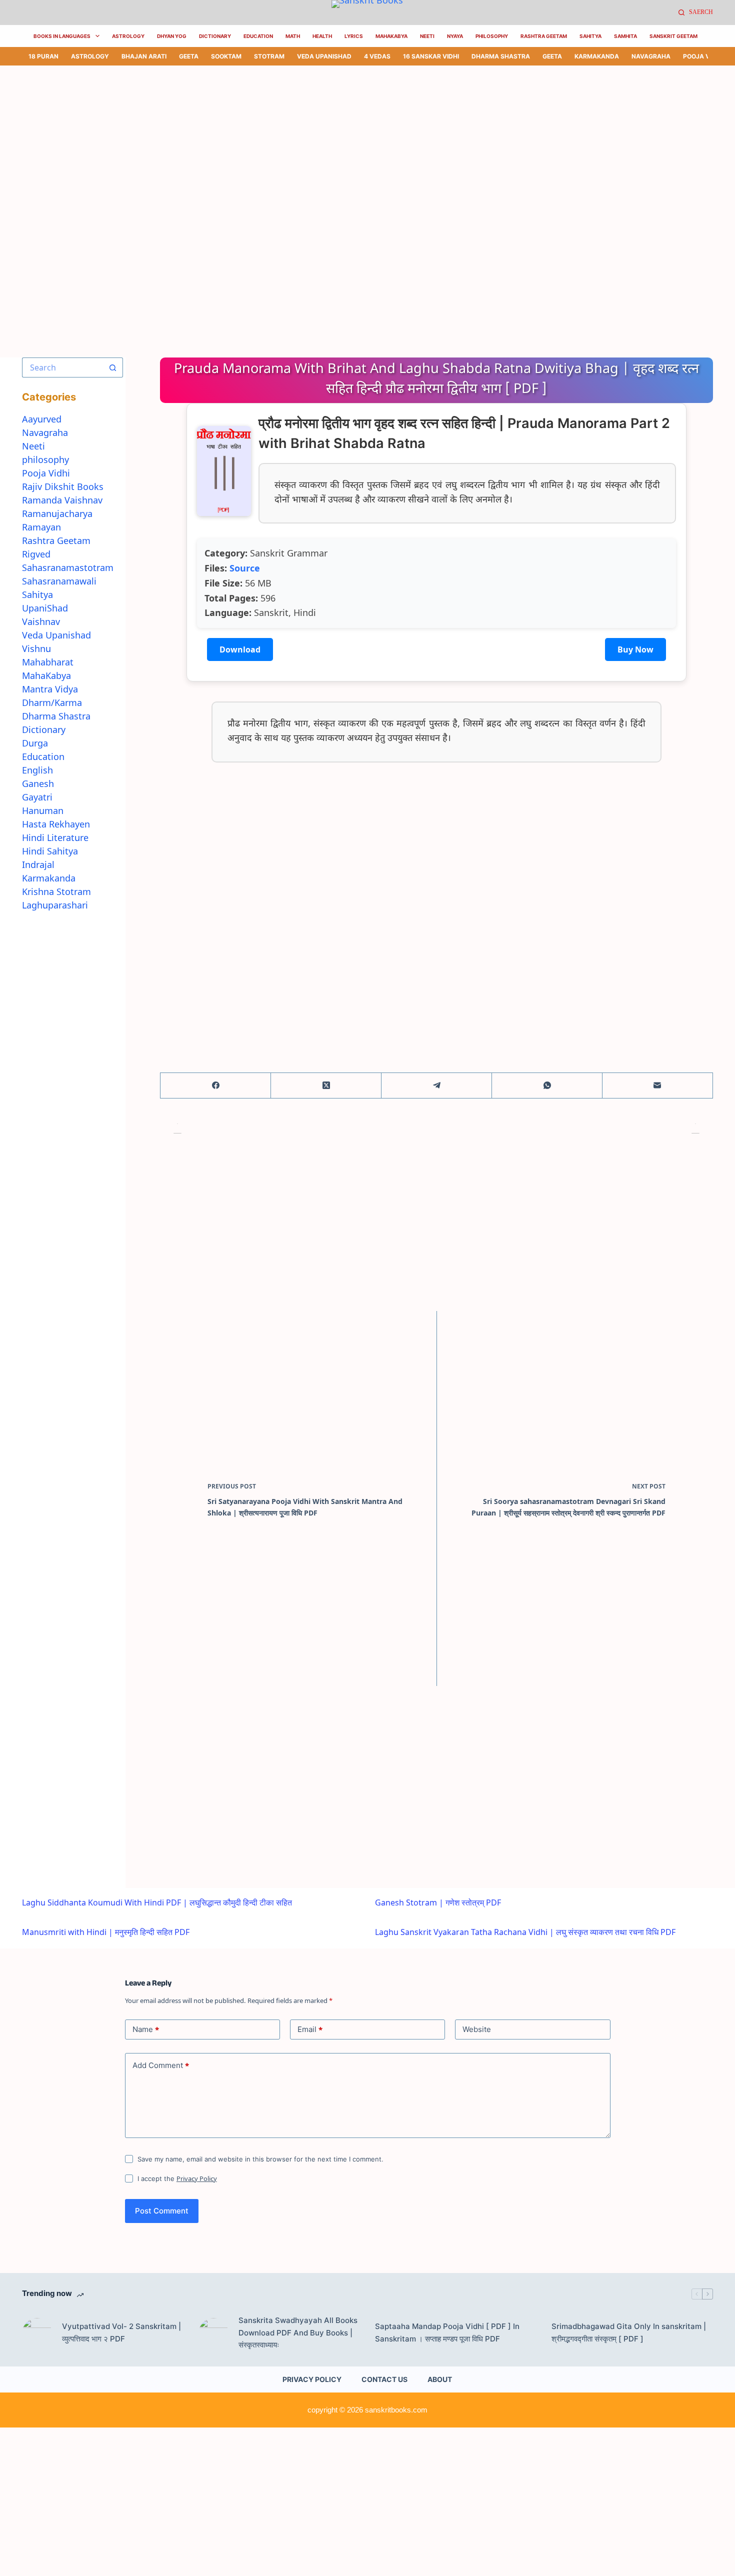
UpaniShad (45, 608)
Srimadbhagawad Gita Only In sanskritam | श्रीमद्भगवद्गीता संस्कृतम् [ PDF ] (629, 2332)
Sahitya (590, 36)
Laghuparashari (55, 905)
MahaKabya (391, 36)
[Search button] (113, 367)
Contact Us (384, 2379)
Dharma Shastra (501, 56)
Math (293, 36)
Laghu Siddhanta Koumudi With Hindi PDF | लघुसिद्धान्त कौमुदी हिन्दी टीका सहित (157, 1902)
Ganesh (38, 783)
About (440, 2379)
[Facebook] (216, 1086)
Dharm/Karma (52, 702)
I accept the (177, 2178)
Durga (35, 743)
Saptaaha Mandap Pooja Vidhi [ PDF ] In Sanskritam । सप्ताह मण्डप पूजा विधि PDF (447, 2332)
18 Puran (43, 56)
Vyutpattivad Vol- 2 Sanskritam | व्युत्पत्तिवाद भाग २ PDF (121, 2332)
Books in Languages (62, 36)
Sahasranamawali (59, 581)
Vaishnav (41, 621)
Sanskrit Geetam (673, 36)
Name (146, 2029)
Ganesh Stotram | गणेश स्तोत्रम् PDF (438, 1902)
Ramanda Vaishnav (62, 500)
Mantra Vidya (50, 689)
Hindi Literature (55, 837)
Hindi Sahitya (50, 851)
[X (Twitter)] (326, 1086)
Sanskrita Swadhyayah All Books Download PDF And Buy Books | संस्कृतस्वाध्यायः (298, 2333)
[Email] (658, 1086)
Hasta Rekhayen (56, 824)
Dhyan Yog (172, 36)
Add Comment (161, 2065)
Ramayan (41, 527)
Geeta (189, 56)
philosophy (45, 459)
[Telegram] (437, 1086)
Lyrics (354, 36)
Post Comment (162, 2211)
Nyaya (455, 36)
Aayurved (42, 419)
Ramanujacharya (57, 513)
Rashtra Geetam (544, 36)
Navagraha (651, 56)
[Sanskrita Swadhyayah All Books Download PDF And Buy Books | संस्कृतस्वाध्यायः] (213, 2333)
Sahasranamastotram (68, 567)
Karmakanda (597, 56)
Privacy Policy (197, 2178)
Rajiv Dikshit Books (63, 486)
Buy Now (635, 649)
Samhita (625, 36)
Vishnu (36, 648)
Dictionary (215, 36)
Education (258, 36)
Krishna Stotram (56, 891)
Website (477, 2029)
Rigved (36, 554)
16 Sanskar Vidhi (431, 56)
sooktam (226, 56)
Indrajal (38, 864)
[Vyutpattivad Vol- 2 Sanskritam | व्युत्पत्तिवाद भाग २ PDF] (37, 2333)
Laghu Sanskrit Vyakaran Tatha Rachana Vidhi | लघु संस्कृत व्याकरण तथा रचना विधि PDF (525, 1932)
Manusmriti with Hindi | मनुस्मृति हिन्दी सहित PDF (106, 1932)
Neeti (427, 36)
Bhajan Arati (144, 56)
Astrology (128, 36)
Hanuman (43, 810)
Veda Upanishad (324, 56)
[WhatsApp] (547, 1086)
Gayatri (37, 797)
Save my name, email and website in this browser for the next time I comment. (260, 2159)
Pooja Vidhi (702, 56)
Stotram (269, 56)
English (37, 770)
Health (322, 36)
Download (240, 649)
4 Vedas (377, 56)
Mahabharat (48, 662)
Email (310, 2029)
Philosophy (492, 36)
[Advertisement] (300, 139)
